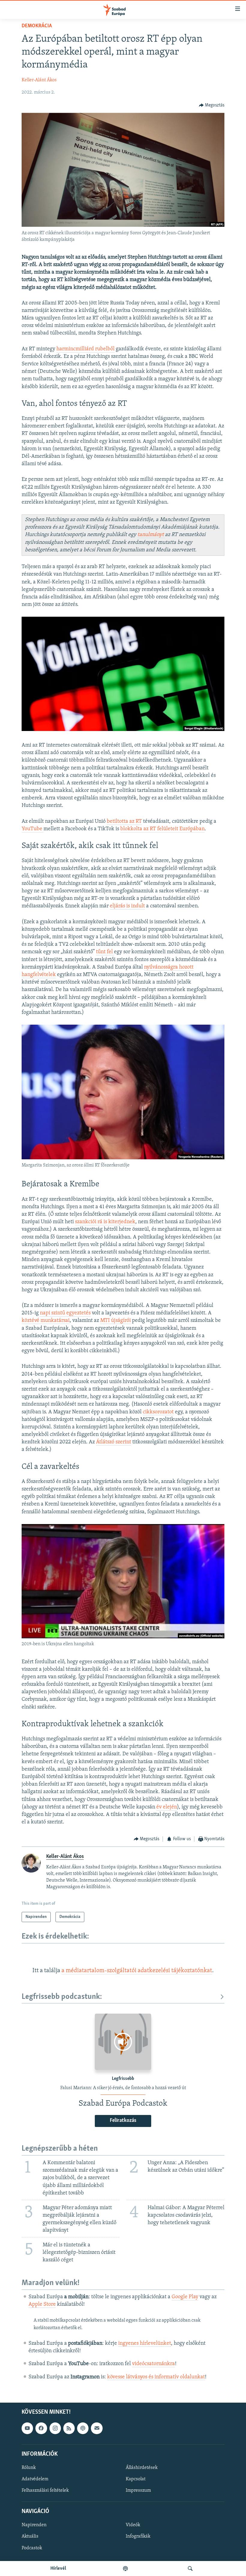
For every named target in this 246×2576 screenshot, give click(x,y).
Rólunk (29, 2468)
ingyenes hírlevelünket (145, 2344)
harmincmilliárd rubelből (85, 349)
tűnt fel (105, 952)
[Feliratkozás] (97, 2428)
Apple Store (42, 2305)
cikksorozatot (158, 1412)
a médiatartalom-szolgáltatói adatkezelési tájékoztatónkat (137, 1971)
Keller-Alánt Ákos (39, 80)
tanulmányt (151, 535)
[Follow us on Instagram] (55, 2428)
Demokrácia (37, 26)
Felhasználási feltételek (45, 2491)
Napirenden (34, 2525)
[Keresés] (190, 2569)
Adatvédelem (35, 2479)
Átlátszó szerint (114, 1442)
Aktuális (30, 2536)
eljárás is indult (127, 906)
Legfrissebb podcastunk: (62, 1997)
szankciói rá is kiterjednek (105, 1222)
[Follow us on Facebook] (41, 2428)
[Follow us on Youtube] (27, 2428)
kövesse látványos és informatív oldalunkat (156, 2377)
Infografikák (138, 2536)
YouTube (33, 829)
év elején (167, 1807)
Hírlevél (58, 2569)
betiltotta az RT (124, 822)
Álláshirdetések (142, 2468)
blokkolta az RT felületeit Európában (162, 829)
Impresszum (138, 2491)
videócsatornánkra (153, 2364)
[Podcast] (83, 2428)
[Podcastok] (125, 2569)
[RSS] (69, 2428)
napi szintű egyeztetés (65, 1313)
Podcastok (32, 2548)
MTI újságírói (115, 1321)
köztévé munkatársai (46, 1321)
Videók (133, 2525)
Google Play (185, 2297)
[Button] (212, 105)
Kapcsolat (136, 2479)
